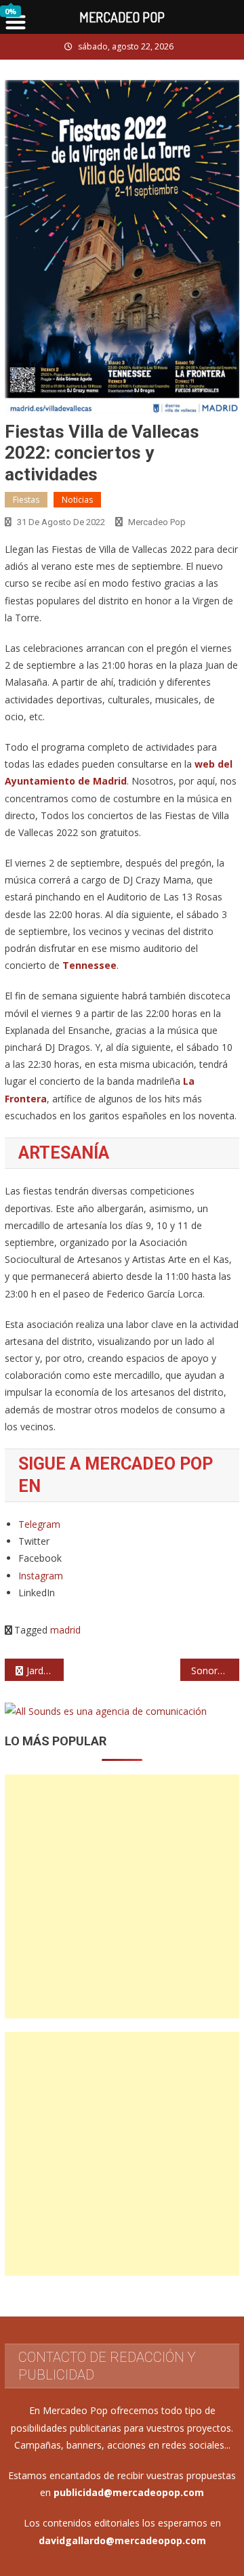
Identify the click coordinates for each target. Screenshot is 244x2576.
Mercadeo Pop (157, 522)
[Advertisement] (122, 1896)
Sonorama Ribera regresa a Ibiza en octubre (215, 1670)
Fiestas (26, 500)
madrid (65, 1630)
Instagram (41, 1576)
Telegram (39, 1524)
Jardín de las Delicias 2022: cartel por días (45, 1670)
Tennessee (89, 965)
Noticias (77, 500)
